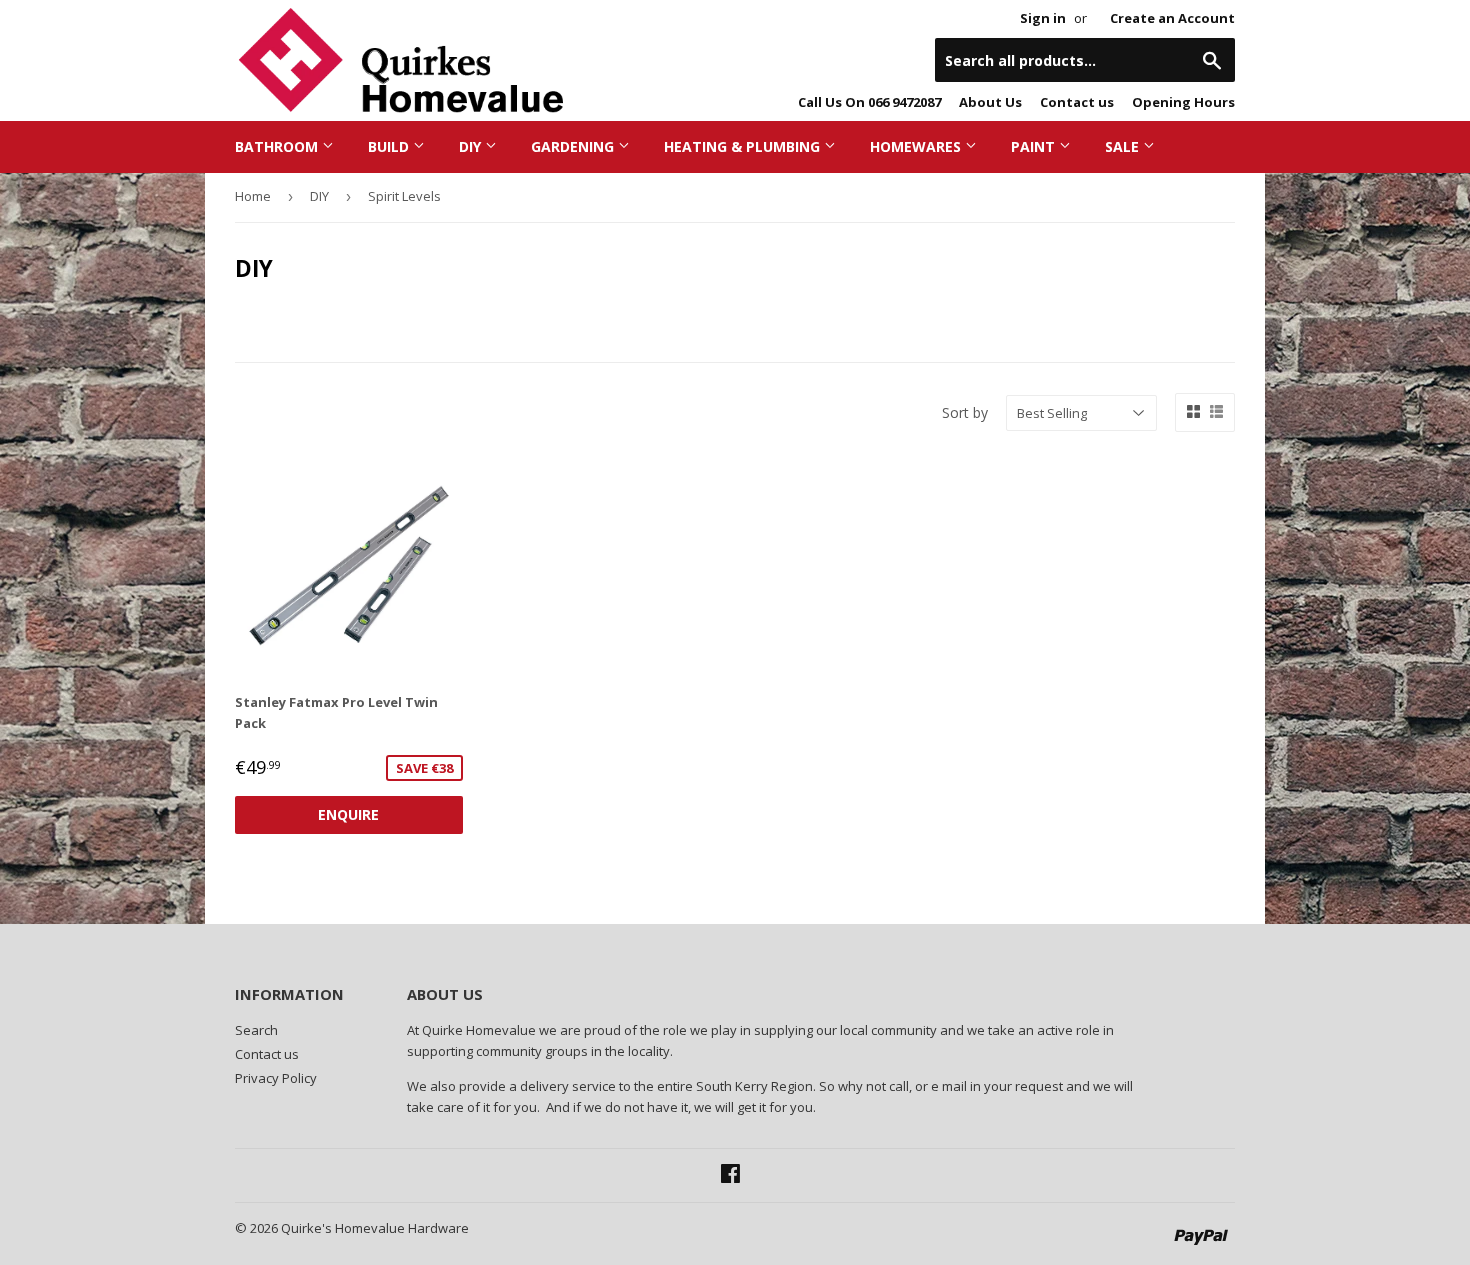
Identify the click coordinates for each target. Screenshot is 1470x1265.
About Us (990, 102)
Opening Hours (1183, 102)
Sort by (965, 412)
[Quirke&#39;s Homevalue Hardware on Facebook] (730, 1176)
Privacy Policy (276, 1078)
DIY (472, 146)
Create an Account (1172, 18)
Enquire (348, 814)
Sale (1124, 146)
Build (390, 146)
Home (253, 196)
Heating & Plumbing (744, 146)
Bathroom (278, 146)
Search (256, 1030)
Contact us (1077, 102)
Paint (1035, 146)
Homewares (917, 146)
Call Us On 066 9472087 (869, 102)
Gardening (574, 146)
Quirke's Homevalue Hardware (375, 1228)
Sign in (1043, 18)
